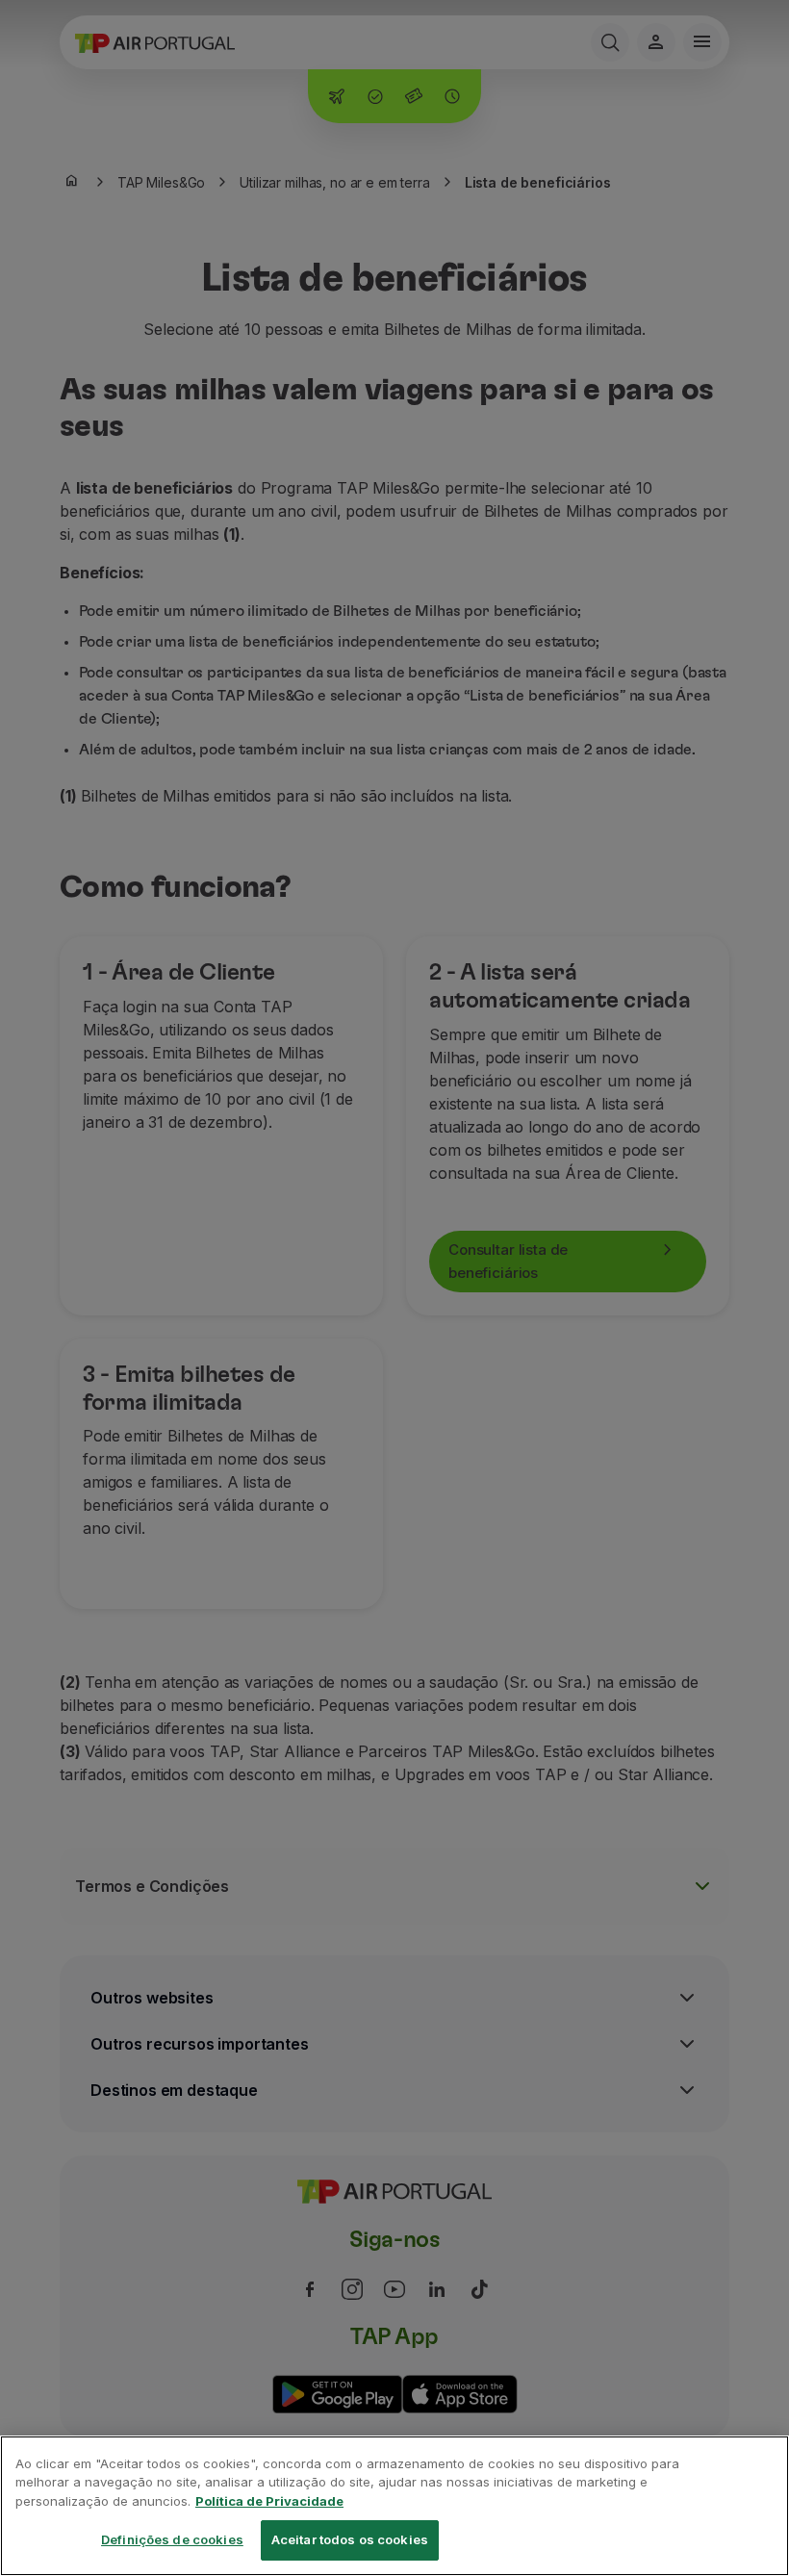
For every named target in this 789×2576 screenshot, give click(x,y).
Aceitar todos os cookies (350, 2539)
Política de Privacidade (269, 2501)
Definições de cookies (172, 2539)
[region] (394, 2506)
